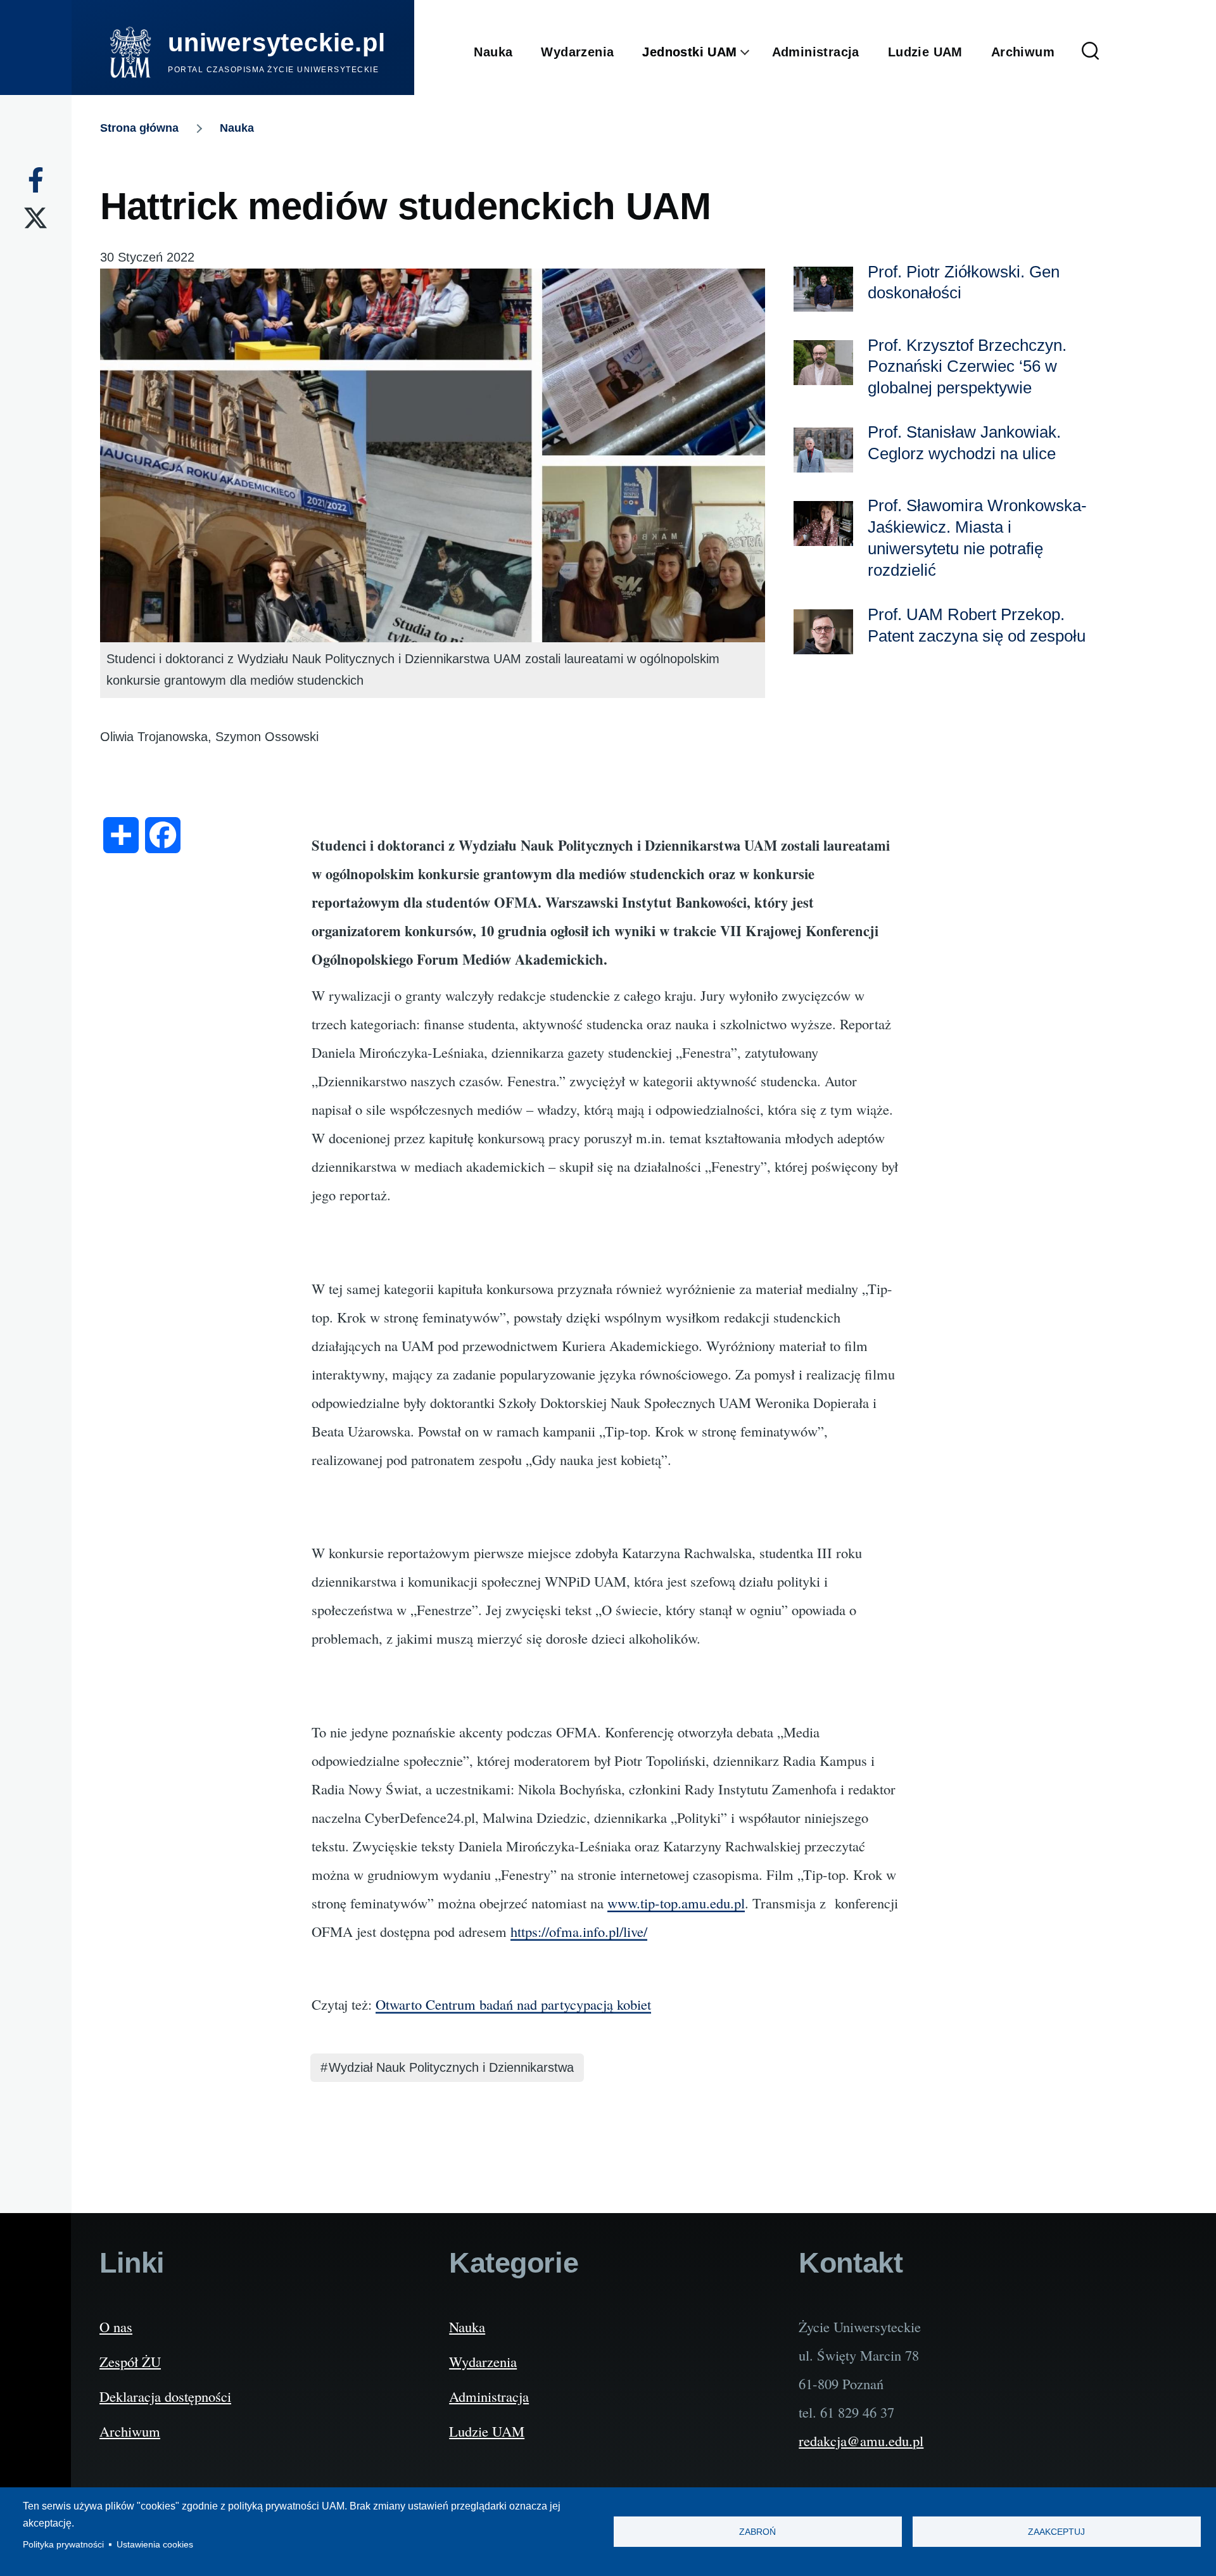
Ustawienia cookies (155, 2545)
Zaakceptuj (1056, 2532)
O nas (116, 2326)
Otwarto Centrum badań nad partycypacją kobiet (513, 2004)
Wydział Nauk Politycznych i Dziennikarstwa (451, 2067)
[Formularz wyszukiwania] (1091, 52)
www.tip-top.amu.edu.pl (676, 1903)
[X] (35, 218)
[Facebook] (36, 180)
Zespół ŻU (130, 2361)
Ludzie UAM (487, 2431)
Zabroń (757, 2532)
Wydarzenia (483, 2361)
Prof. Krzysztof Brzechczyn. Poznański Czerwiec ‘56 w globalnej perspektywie (967, 367)
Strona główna (139, 128)
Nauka (237, 128)
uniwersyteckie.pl (277, 42)
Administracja (489, 2396)
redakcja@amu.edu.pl (861, 2440)
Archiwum (130, 2431)
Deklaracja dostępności (165, 2396)
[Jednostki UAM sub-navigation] (755, 53)
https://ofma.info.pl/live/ (579, 1931)
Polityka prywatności (63, 2545)
